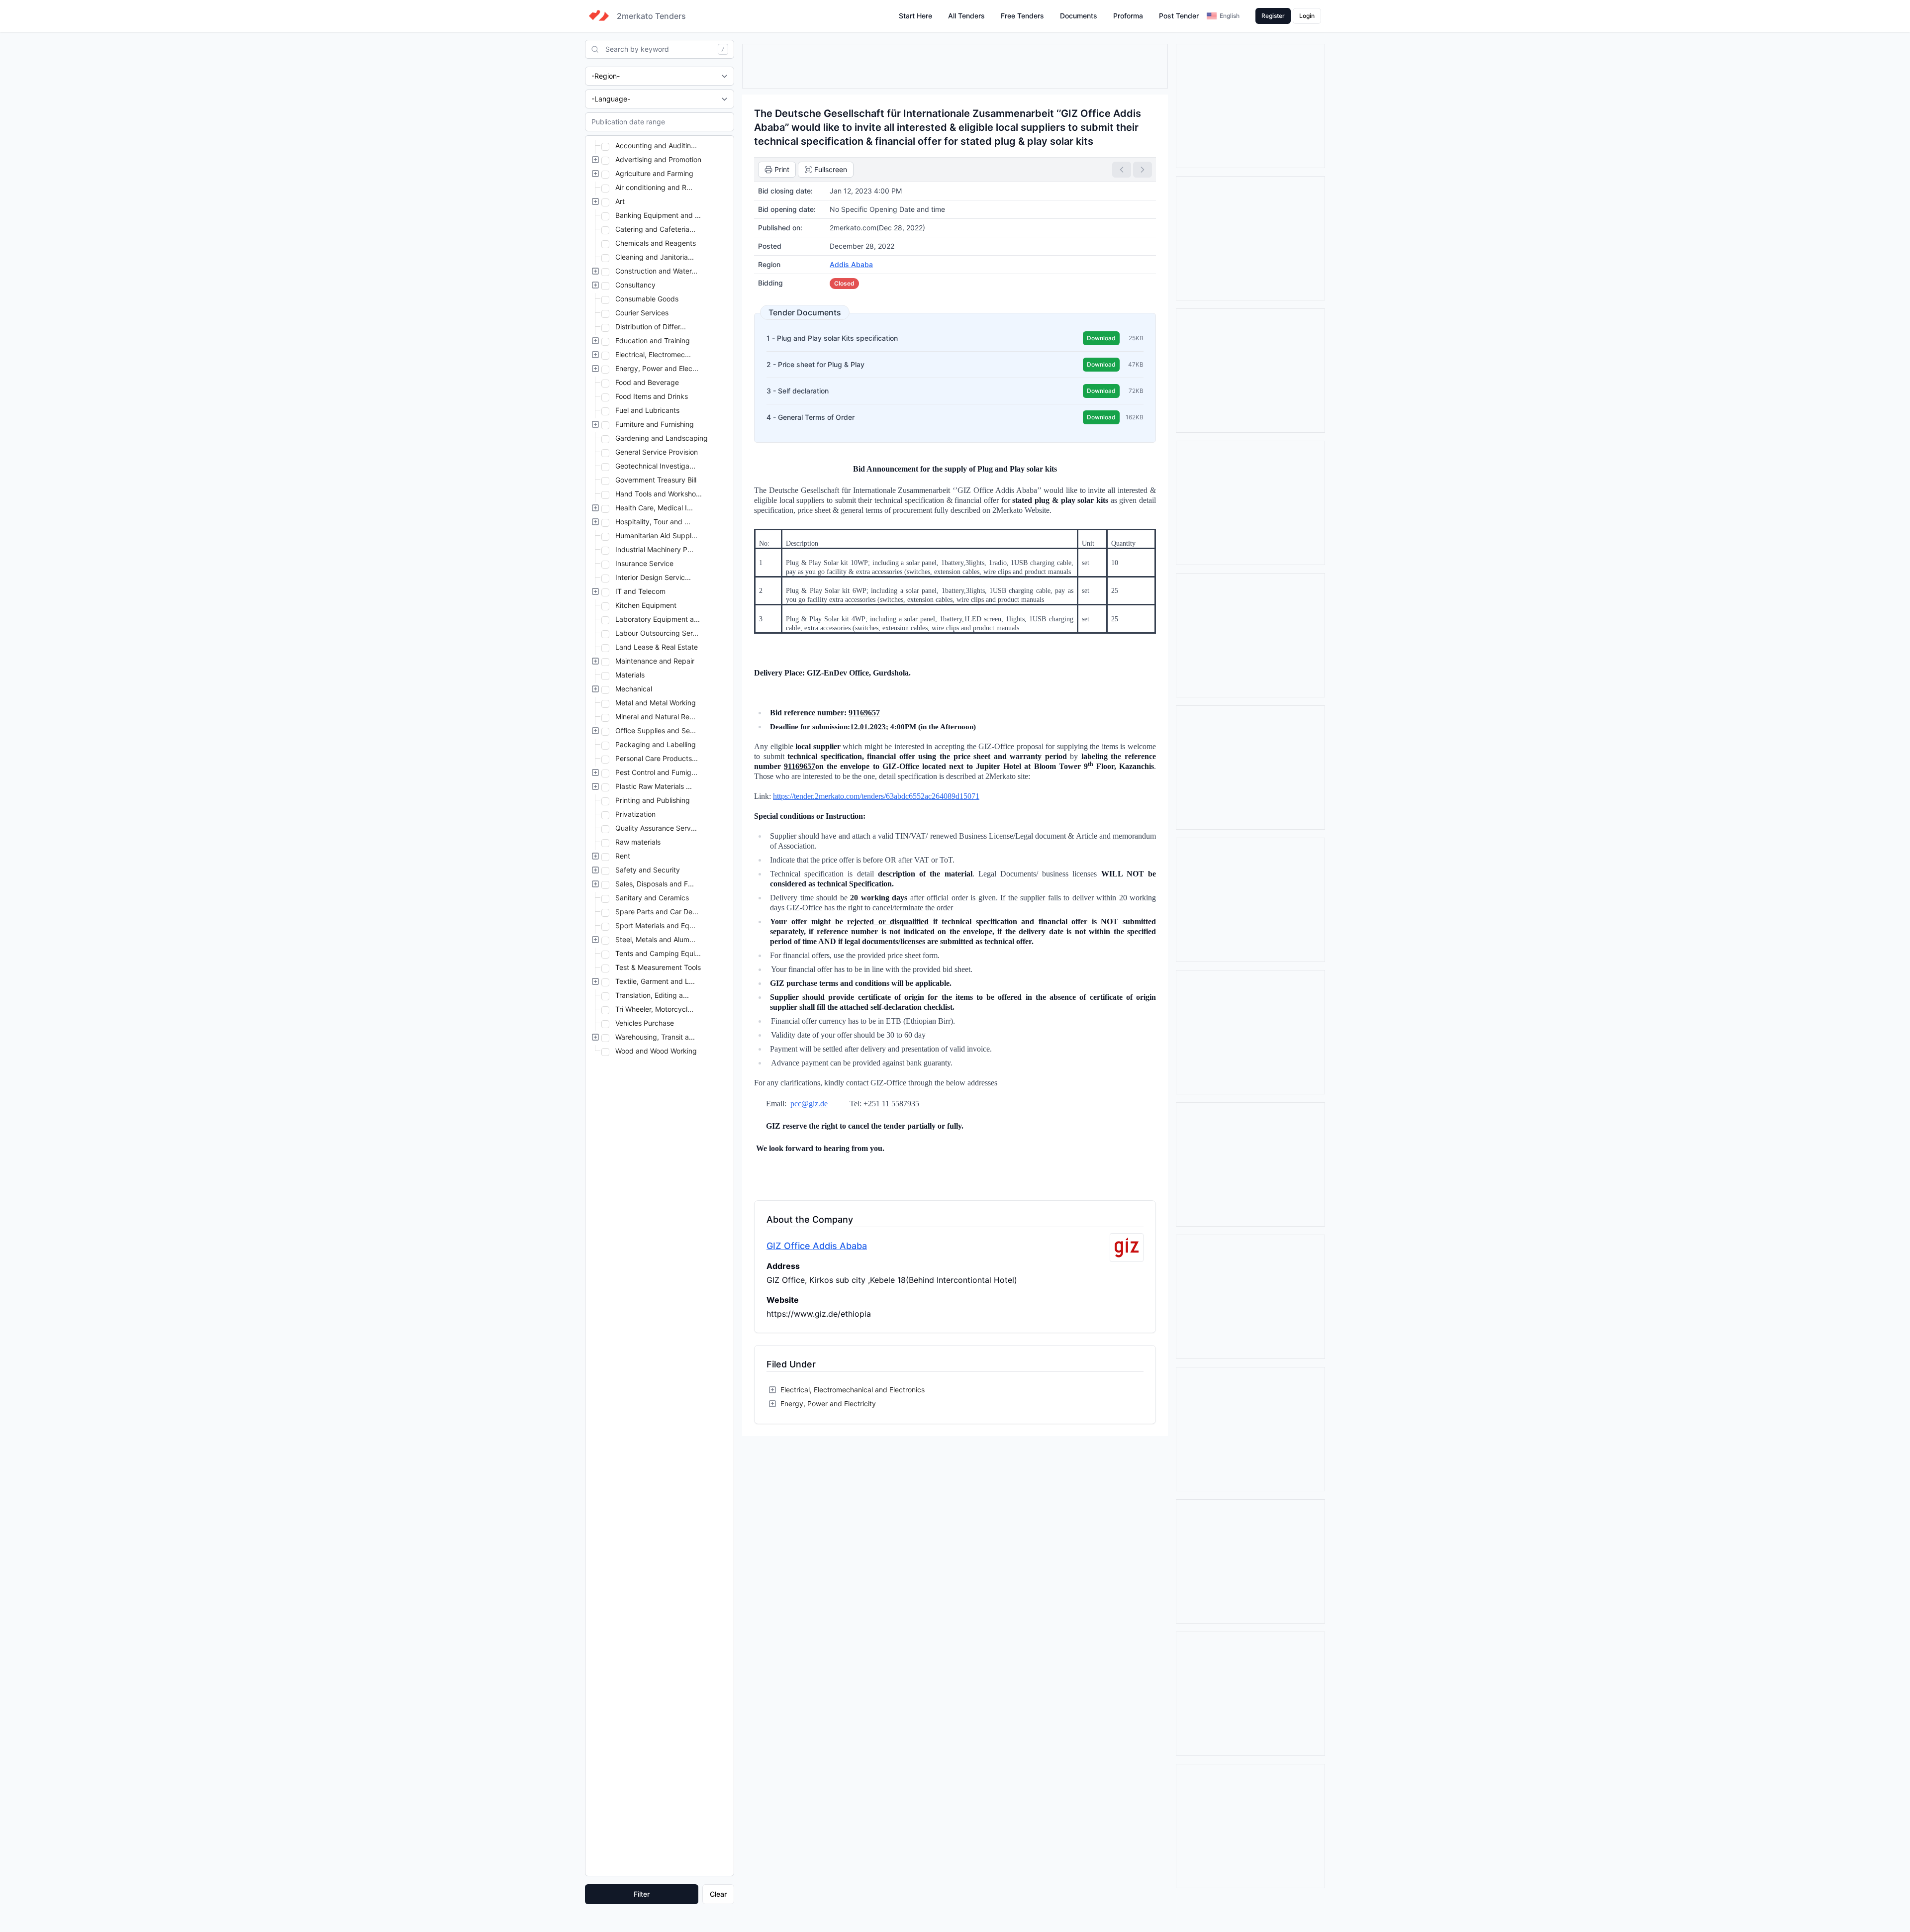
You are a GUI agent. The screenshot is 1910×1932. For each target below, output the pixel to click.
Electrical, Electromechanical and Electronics (853, 1390)
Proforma (1128, 16)
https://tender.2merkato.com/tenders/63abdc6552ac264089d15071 (876, 796)
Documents (1079, 16)
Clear (718, 1894)
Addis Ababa (851, 264)
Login (1307, 16)
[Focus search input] (592, 49)
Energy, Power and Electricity (828, 1403)
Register (1273, 16)
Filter (642, 1894)
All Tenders (966, 16)
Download (1101, 338)
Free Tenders (1022, 16)
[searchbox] (660, 49)
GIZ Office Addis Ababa (817, 1246)
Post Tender (1179, 16)
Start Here (915, 16)
